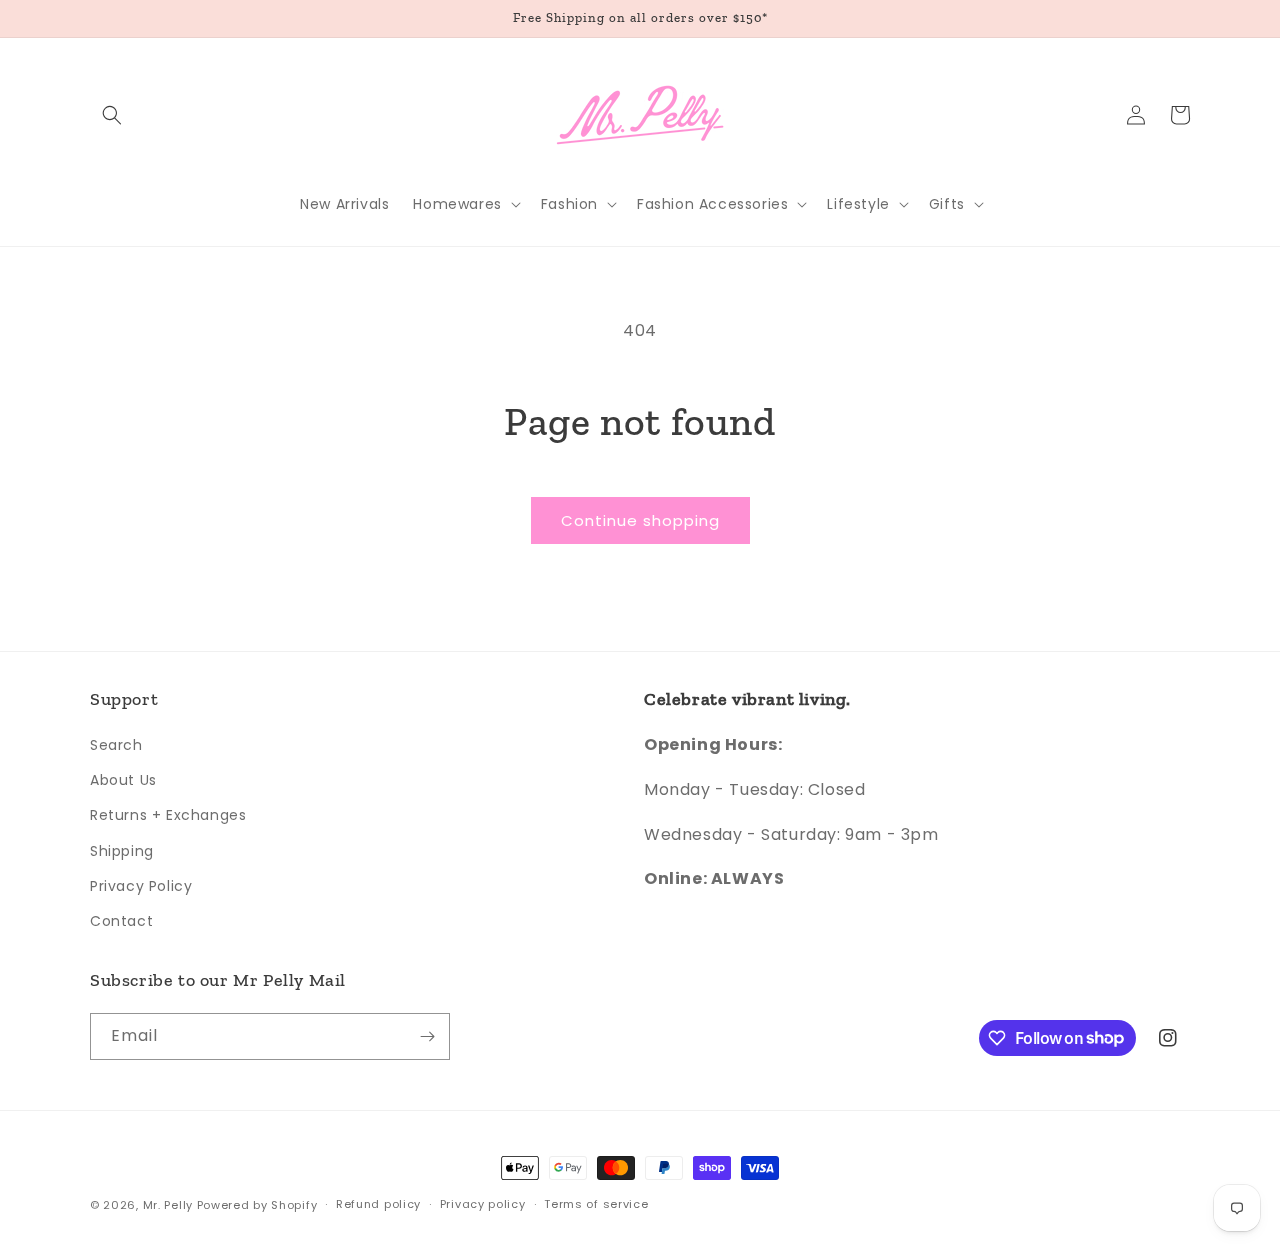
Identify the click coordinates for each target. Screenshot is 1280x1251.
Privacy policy (483, 1204)
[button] (112, 115)
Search (116, 745)
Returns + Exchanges (168, 815)
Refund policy (378, 1204)
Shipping (122, 851)
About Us (123, 780)
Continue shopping (640, 520)
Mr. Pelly (168, 1205)
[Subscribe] (427, 1036)
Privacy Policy (141, 886)
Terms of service (596, 1204)
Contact (121, 921)
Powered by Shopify (257, 1205)
